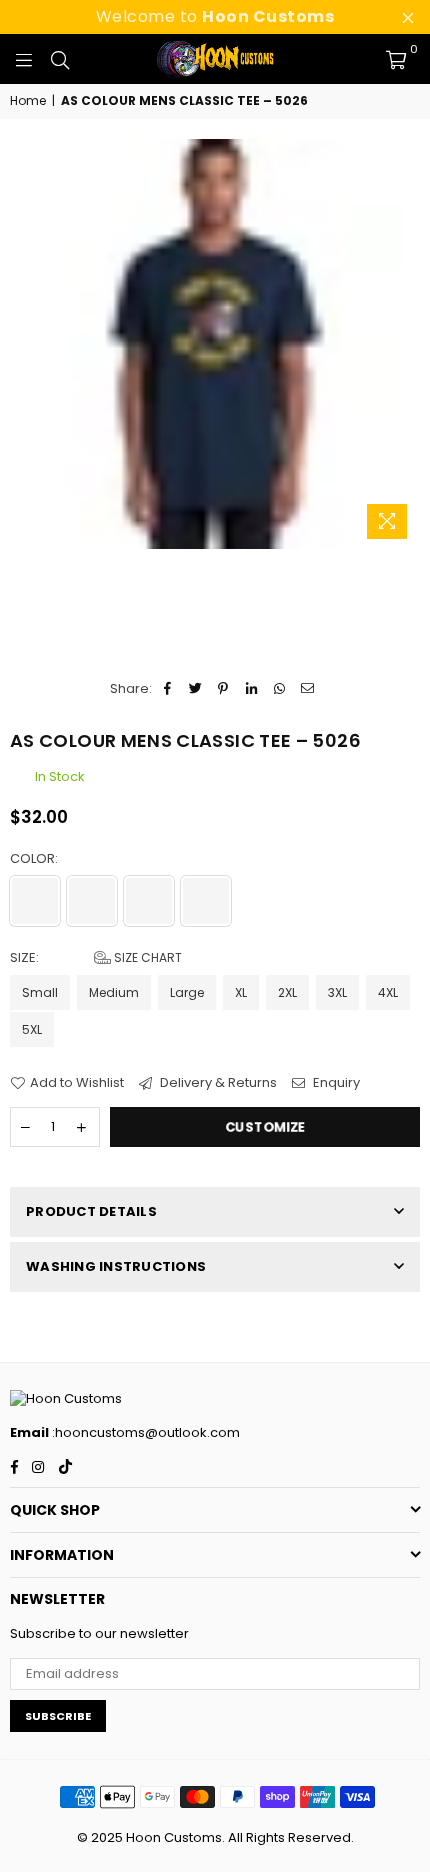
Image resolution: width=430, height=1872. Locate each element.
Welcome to (215, 16)
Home (28, 101)
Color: (35, 859)
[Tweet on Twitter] (195, 689)
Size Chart (146, 957)
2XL (287, 992)
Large (187, 992)
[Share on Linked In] (251, 689)
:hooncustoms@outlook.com (144, 1432)
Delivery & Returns (217, 1083)
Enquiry (335, 1083)
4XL (388, 992)
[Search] (60, 59)
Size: (96, 958)
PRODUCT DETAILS (91, 1211)
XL (241, 992)
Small (40, 992)
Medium (114, 992)
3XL (337, 992)
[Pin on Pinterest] (223, 689)
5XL (32, 1029)
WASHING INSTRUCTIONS (116, 1266)
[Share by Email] (307, 689)
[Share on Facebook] (167, 689)
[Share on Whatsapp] (279, 689)
